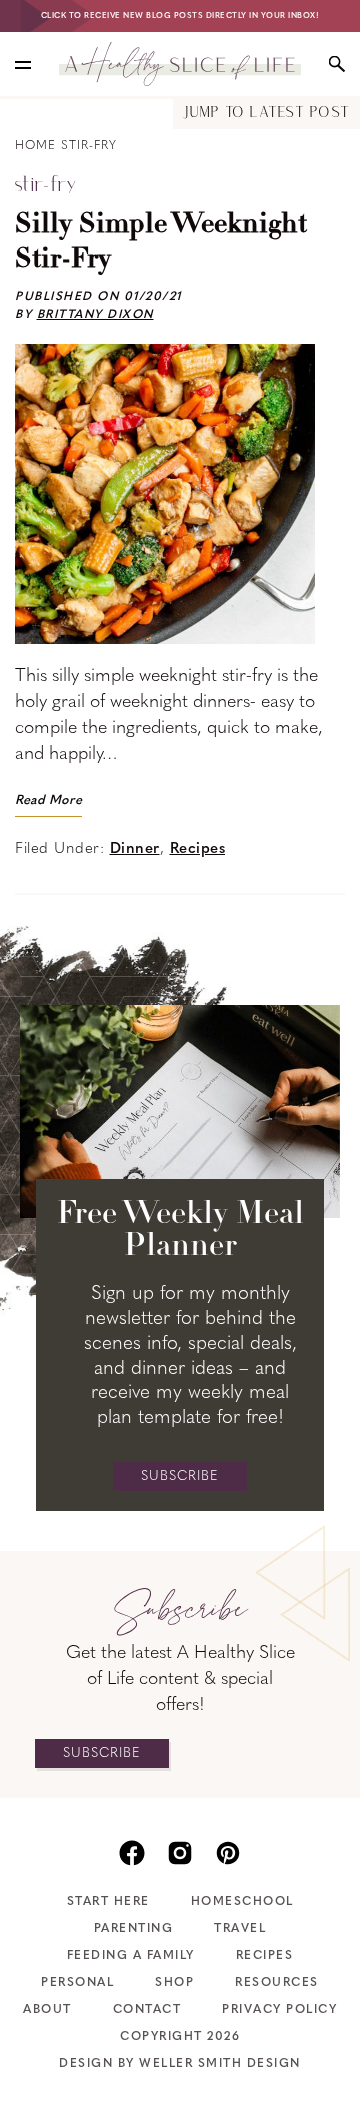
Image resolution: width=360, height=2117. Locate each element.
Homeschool (242, 1902)
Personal (77, 1983)
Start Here (108, 1902)
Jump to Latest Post (266, 113)
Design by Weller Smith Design (180, 2064)
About (47, 2010)
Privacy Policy (279, 2010)
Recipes (198, 849)
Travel (240, 1929)
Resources (277, 1983)
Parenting (134, 1929)
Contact (147, 2010)
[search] (337, 64)
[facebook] (132, 1851)
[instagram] (180, 1851)
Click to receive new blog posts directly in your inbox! (180, 16)
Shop (174, 1983)
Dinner (135, 849)
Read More (48, 800)
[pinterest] (228, 1851)
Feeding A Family (131, 1956)
